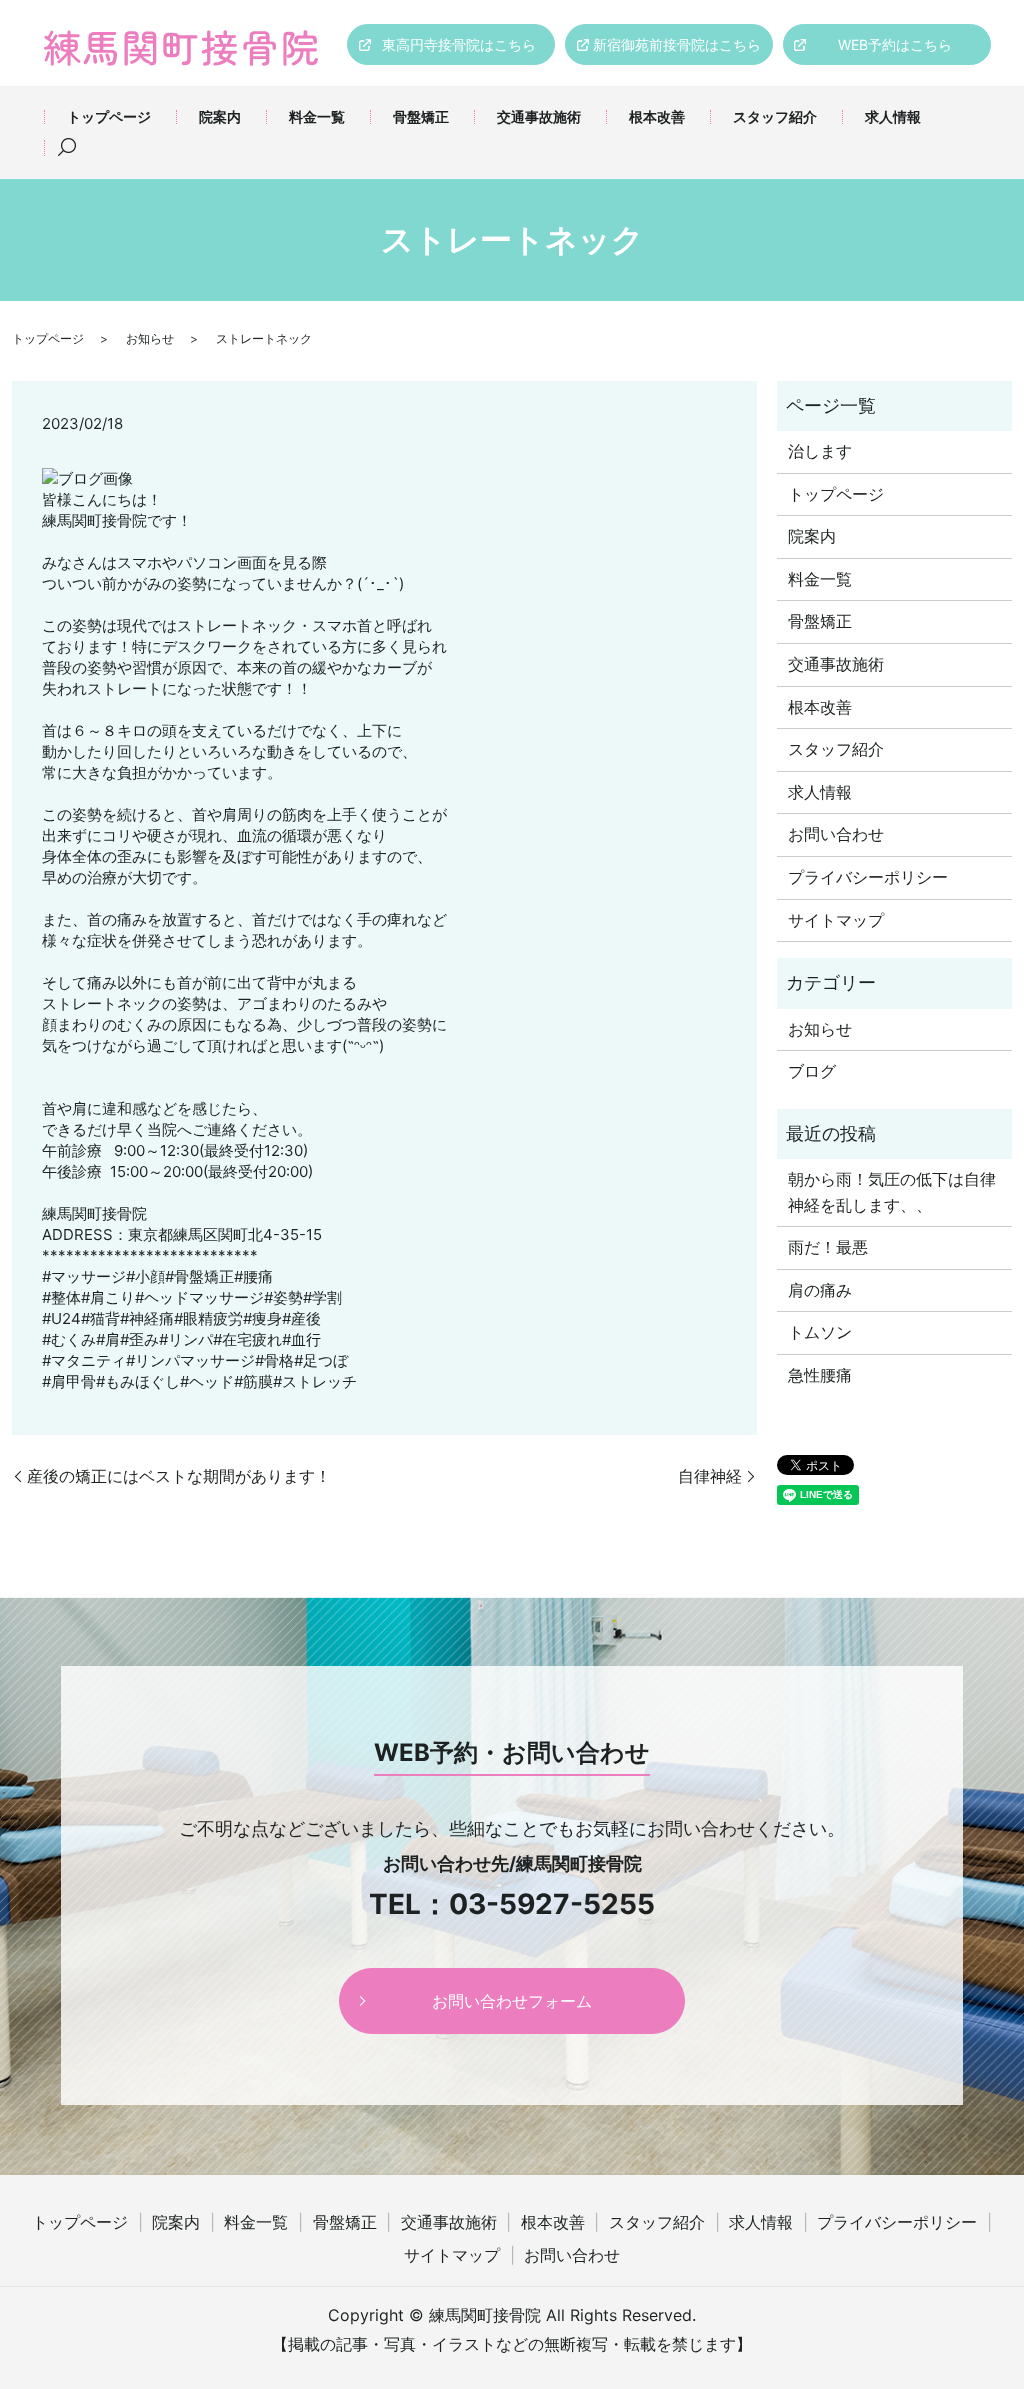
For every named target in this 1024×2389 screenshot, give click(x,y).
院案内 (220, 116)
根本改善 (657, 116)
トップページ (109, 116)
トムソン (820, 1332)
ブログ (812, 1071)
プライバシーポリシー (868, 877)
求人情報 (893, 116)
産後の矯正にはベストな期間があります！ (179, 1476)
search (67, 148)
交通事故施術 (539, 116)
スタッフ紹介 (775, 116)
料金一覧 (317, 116)
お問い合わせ (836, 834)
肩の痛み (820, 1290)
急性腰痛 (820, 1375)
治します (820, 451)
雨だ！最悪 (828, 1247)
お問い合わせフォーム (512, 2001)
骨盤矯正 (421, 116)
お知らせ (150, 338)
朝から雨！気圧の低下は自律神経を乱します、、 (892, 1192)
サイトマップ (836, 920)
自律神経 (710, 1476)
